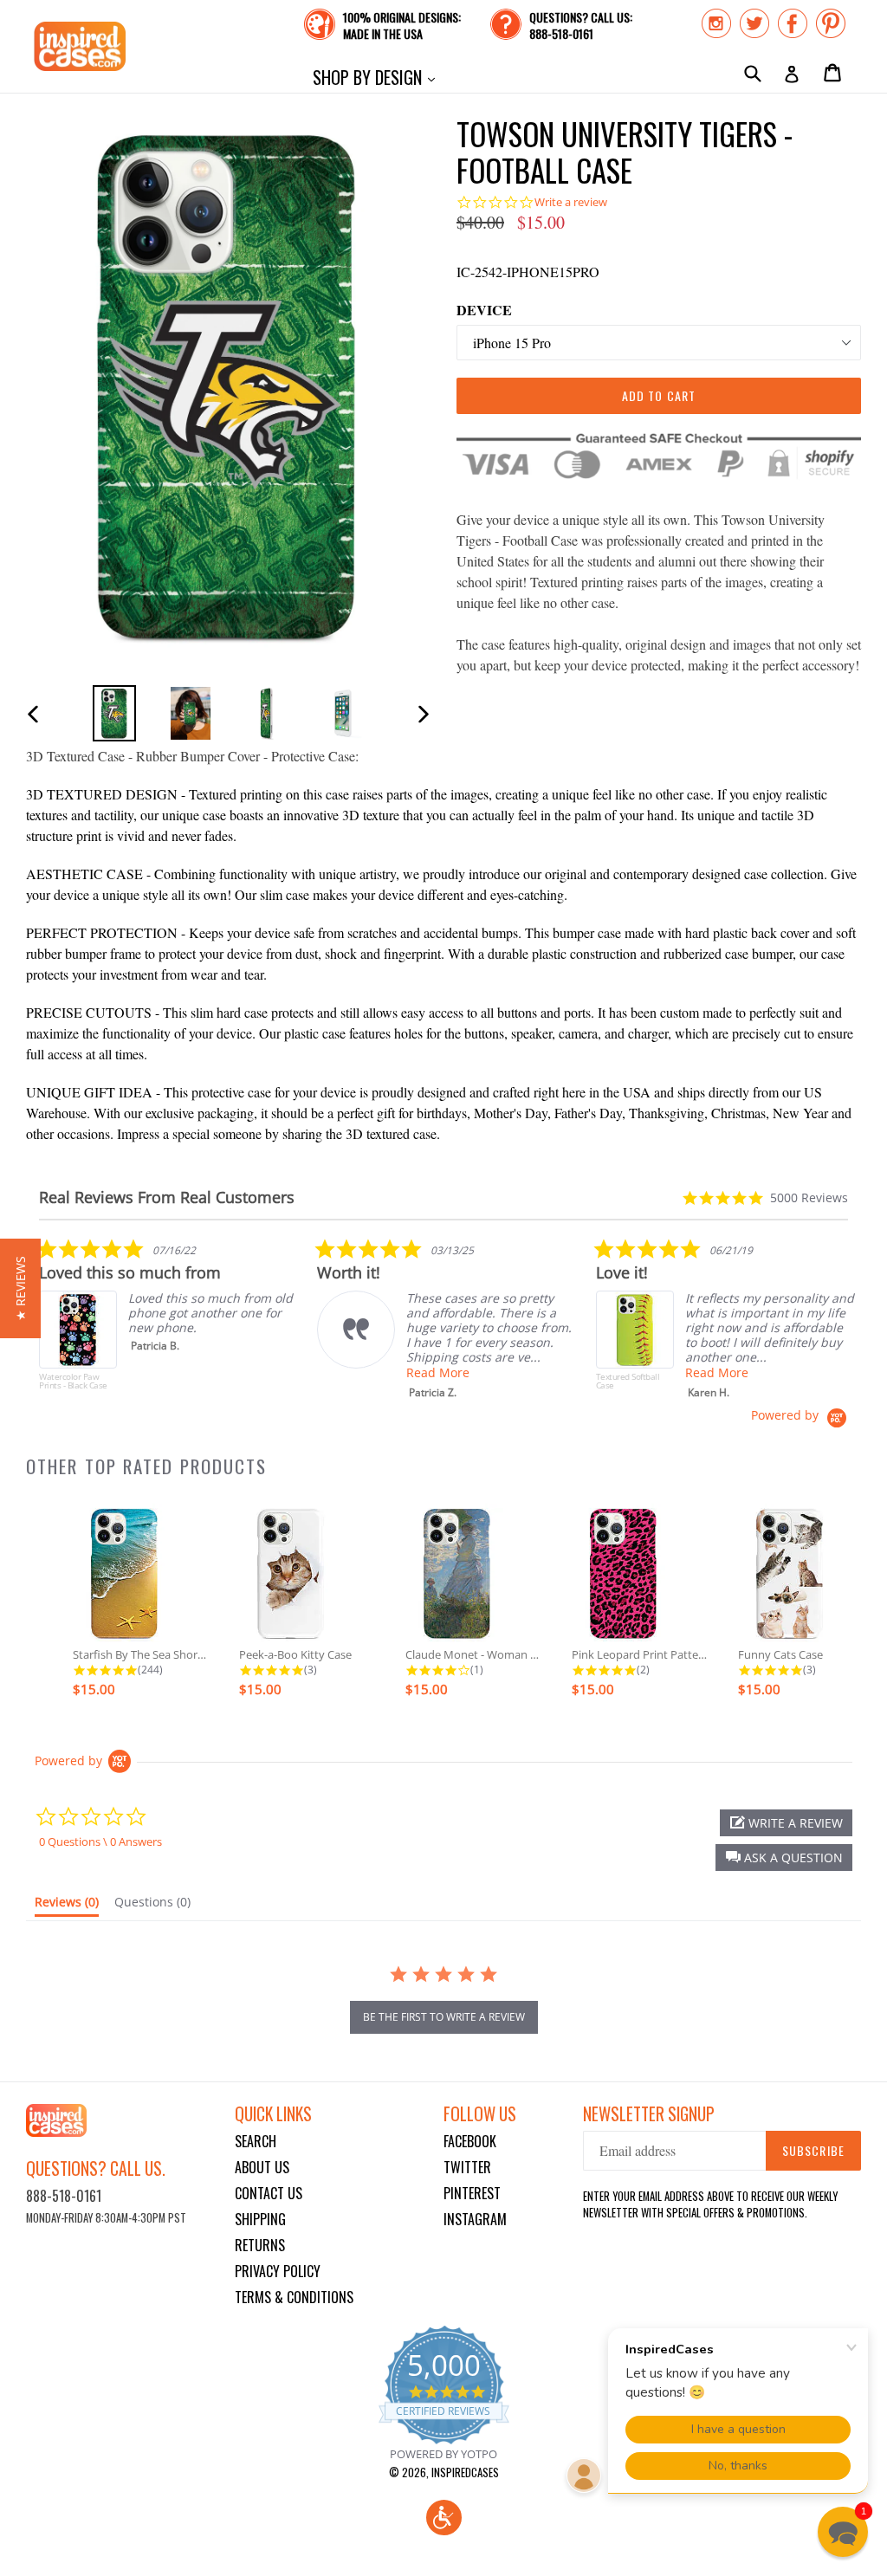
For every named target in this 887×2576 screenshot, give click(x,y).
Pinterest (472, 2193)
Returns (260, 2245)
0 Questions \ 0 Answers (100, 1841)
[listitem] (169, 1323)
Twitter (467, 2167)
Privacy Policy (278, 2271)
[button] (784, 1858)
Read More (438, 1372)
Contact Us (269, 2193)
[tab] (67, 1906)
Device (484, 310)
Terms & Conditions (294, 2297)
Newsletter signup (649, 2114)
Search (256, 2141)
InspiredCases (465, 2472)
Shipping (260, 2219)
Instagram (475, 2219)
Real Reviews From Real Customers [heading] (167, 1197)
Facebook (470, 2141)
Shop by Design (378, 77)
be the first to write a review (444, 2017)
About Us (262, 2167)
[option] (114, 713)
